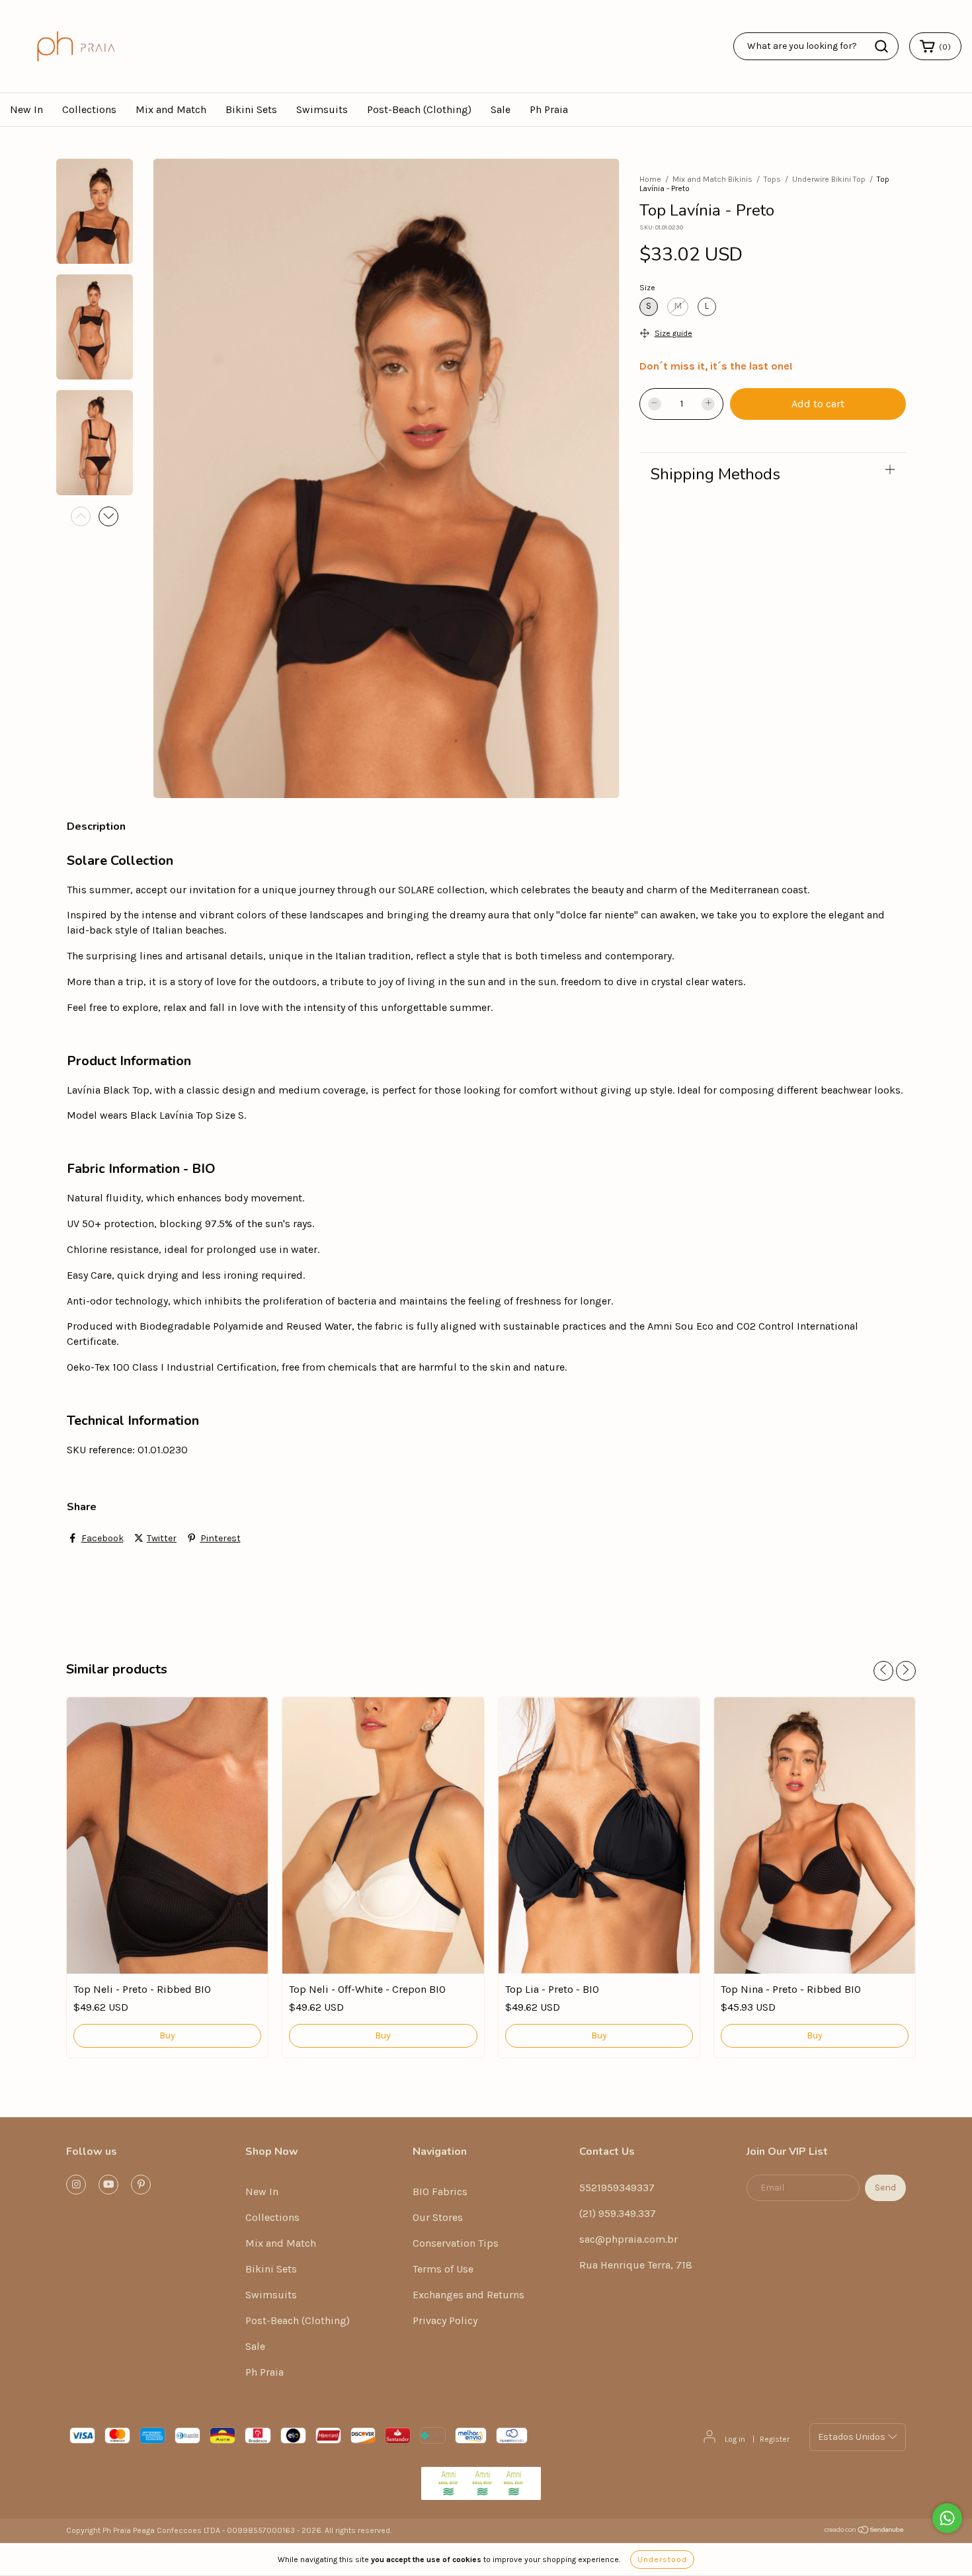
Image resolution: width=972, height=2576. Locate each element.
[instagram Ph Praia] (76, 2185)
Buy (167, 2035)
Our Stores (438, 2217)
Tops (772, 179)
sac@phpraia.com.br (628, 2239)
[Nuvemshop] (865, 2532)
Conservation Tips (456, 2243)
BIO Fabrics (440, 2192)
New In (26, 109)
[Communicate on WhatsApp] (947, 2518)
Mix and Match (171, 109)
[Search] (881, 46)
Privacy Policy (445, 2320)
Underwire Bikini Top (829, 179)
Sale (501, 109)
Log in (735, 2439)
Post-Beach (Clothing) (419, 109)
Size (647, 288)
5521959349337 (617, 2188)
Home (650, 179)
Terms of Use (443, 2269)
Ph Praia (549, 109)
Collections (89, 109)
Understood (662, 2559)
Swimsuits (322, 109)
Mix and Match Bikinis (712, 179)
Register (775, 2439)
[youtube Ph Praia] (108, 2185)
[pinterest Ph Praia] (141, 2185)
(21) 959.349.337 (618, 2213)
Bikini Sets (251, 109)
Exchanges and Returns (468, 2295)
